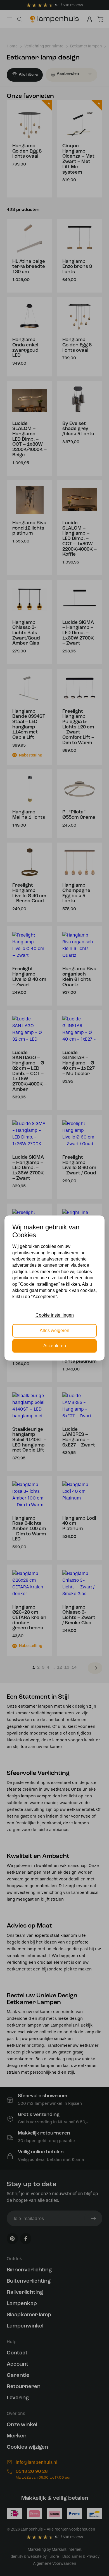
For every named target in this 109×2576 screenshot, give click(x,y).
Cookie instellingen (55, 1315)
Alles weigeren (54, 1330)
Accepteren (55, 1346)
